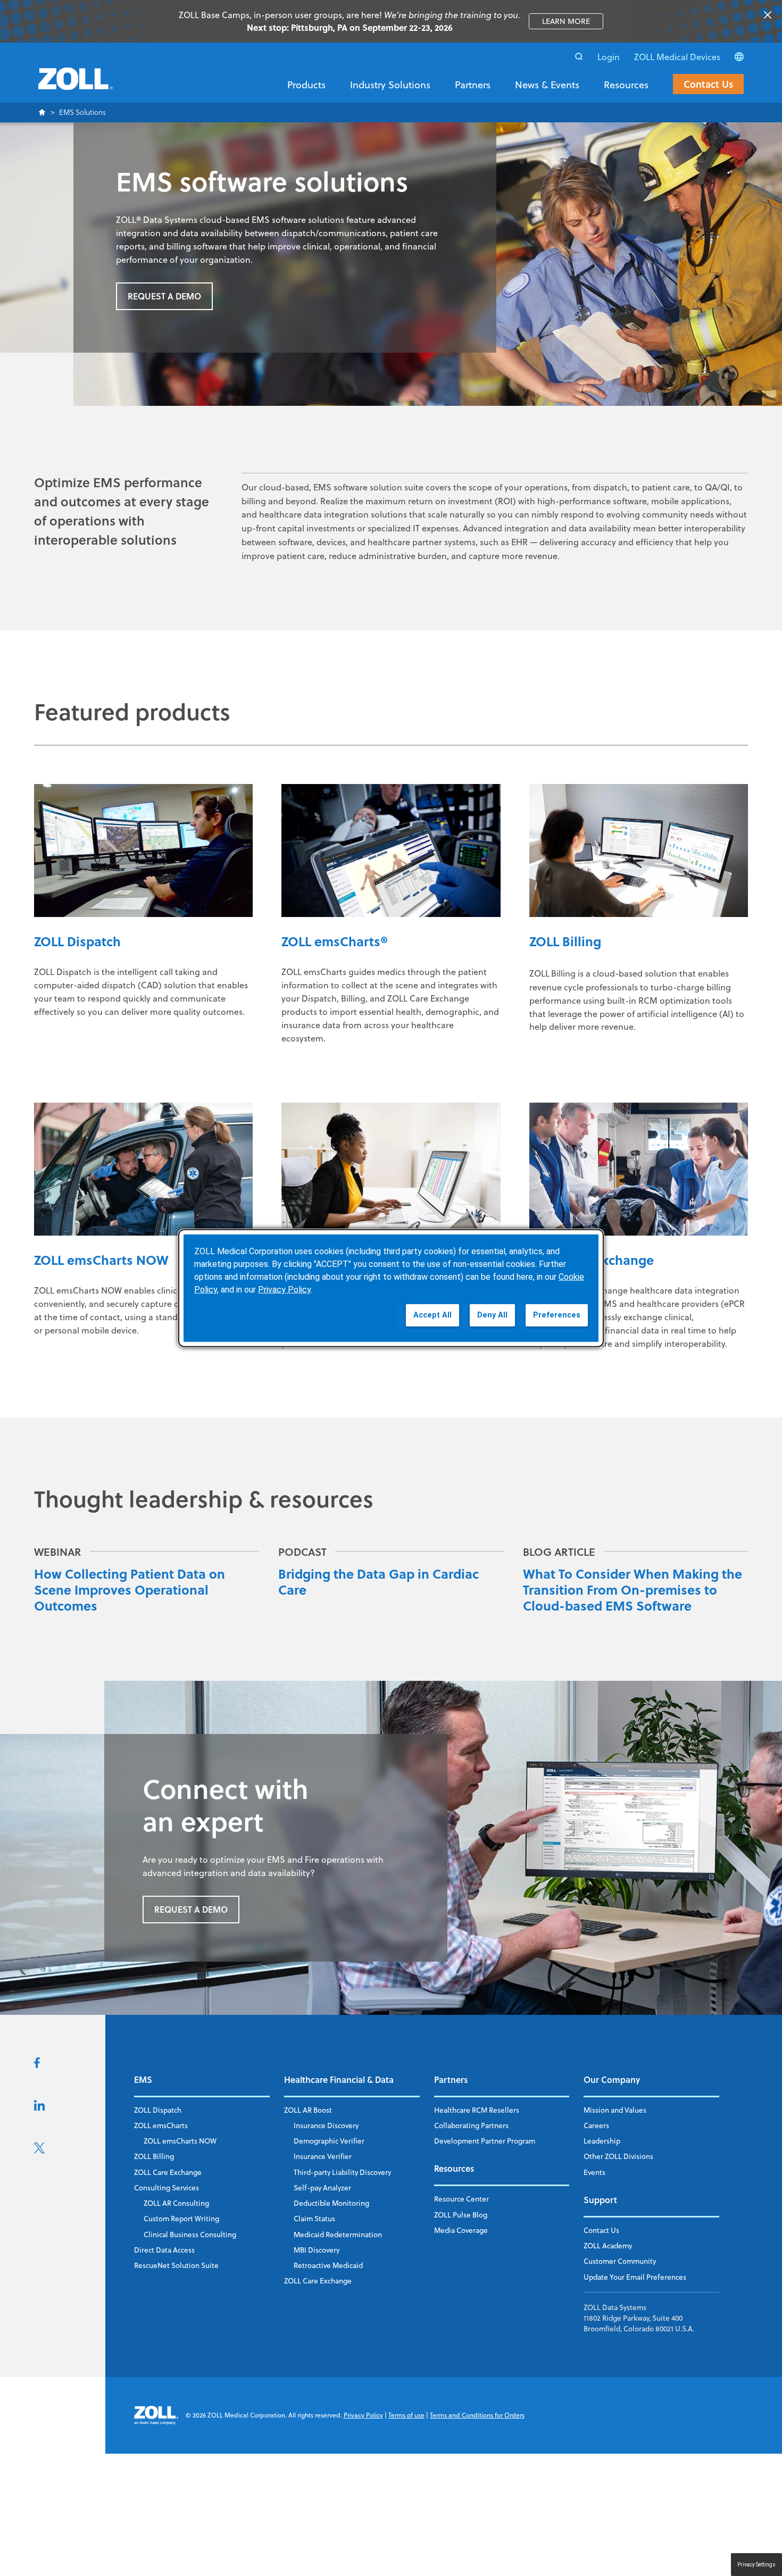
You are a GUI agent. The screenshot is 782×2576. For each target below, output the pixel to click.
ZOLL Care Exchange (168, 2172)
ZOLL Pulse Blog (461, 2215)
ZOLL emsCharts (161, 2125)
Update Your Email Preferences (635, 2277)
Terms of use (406, 2415)
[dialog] (391, 1288)
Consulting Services (167, 2187)
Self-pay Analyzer (322, 2187)
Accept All (432, 1315)
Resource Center (461, 2199)
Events (594, 2172)
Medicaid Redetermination (338, 2234)
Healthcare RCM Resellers (477, 2110)
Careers (596, 2125)
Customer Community (620, 2261)
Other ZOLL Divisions (618, 2156)
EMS (143, 2079)
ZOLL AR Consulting (176, 2203)
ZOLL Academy (608, 2245)
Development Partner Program (485, 2141)
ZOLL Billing (154, 2156)
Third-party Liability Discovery (342, 2172)
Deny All (492, 1315)
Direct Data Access (164, 2250)
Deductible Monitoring (331, 2203)
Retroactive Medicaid (328, 2265)
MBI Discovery (317, 2250)
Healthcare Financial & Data (339, 2079)
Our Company (612, 2079)
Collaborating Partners (471, 2125)
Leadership (602, 2141)
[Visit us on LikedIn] (39, 2107)
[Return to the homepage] (76, 85)
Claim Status (314, 2218)
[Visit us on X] (39, 2150)
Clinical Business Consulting (190, 2234)
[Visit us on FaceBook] (37, 2065)
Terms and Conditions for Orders (477, 2415)
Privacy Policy (363, 2415)
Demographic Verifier (329, 2141)
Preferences (557, 1315)
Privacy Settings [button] (756, 2565)
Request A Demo (164, 296)
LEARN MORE (573, 21)
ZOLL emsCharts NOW (180, 2141)
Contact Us (708, 84)
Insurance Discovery (326, 2125)
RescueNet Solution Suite (176, 2265)
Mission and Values (615, 2110)
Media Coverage (461, 2230)
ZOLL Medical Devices (677, 57)
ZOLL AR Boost (308, 2110)
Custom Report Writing (181, 2218)
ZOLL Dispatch (158, 2110)
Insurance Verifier (323, 2156)
